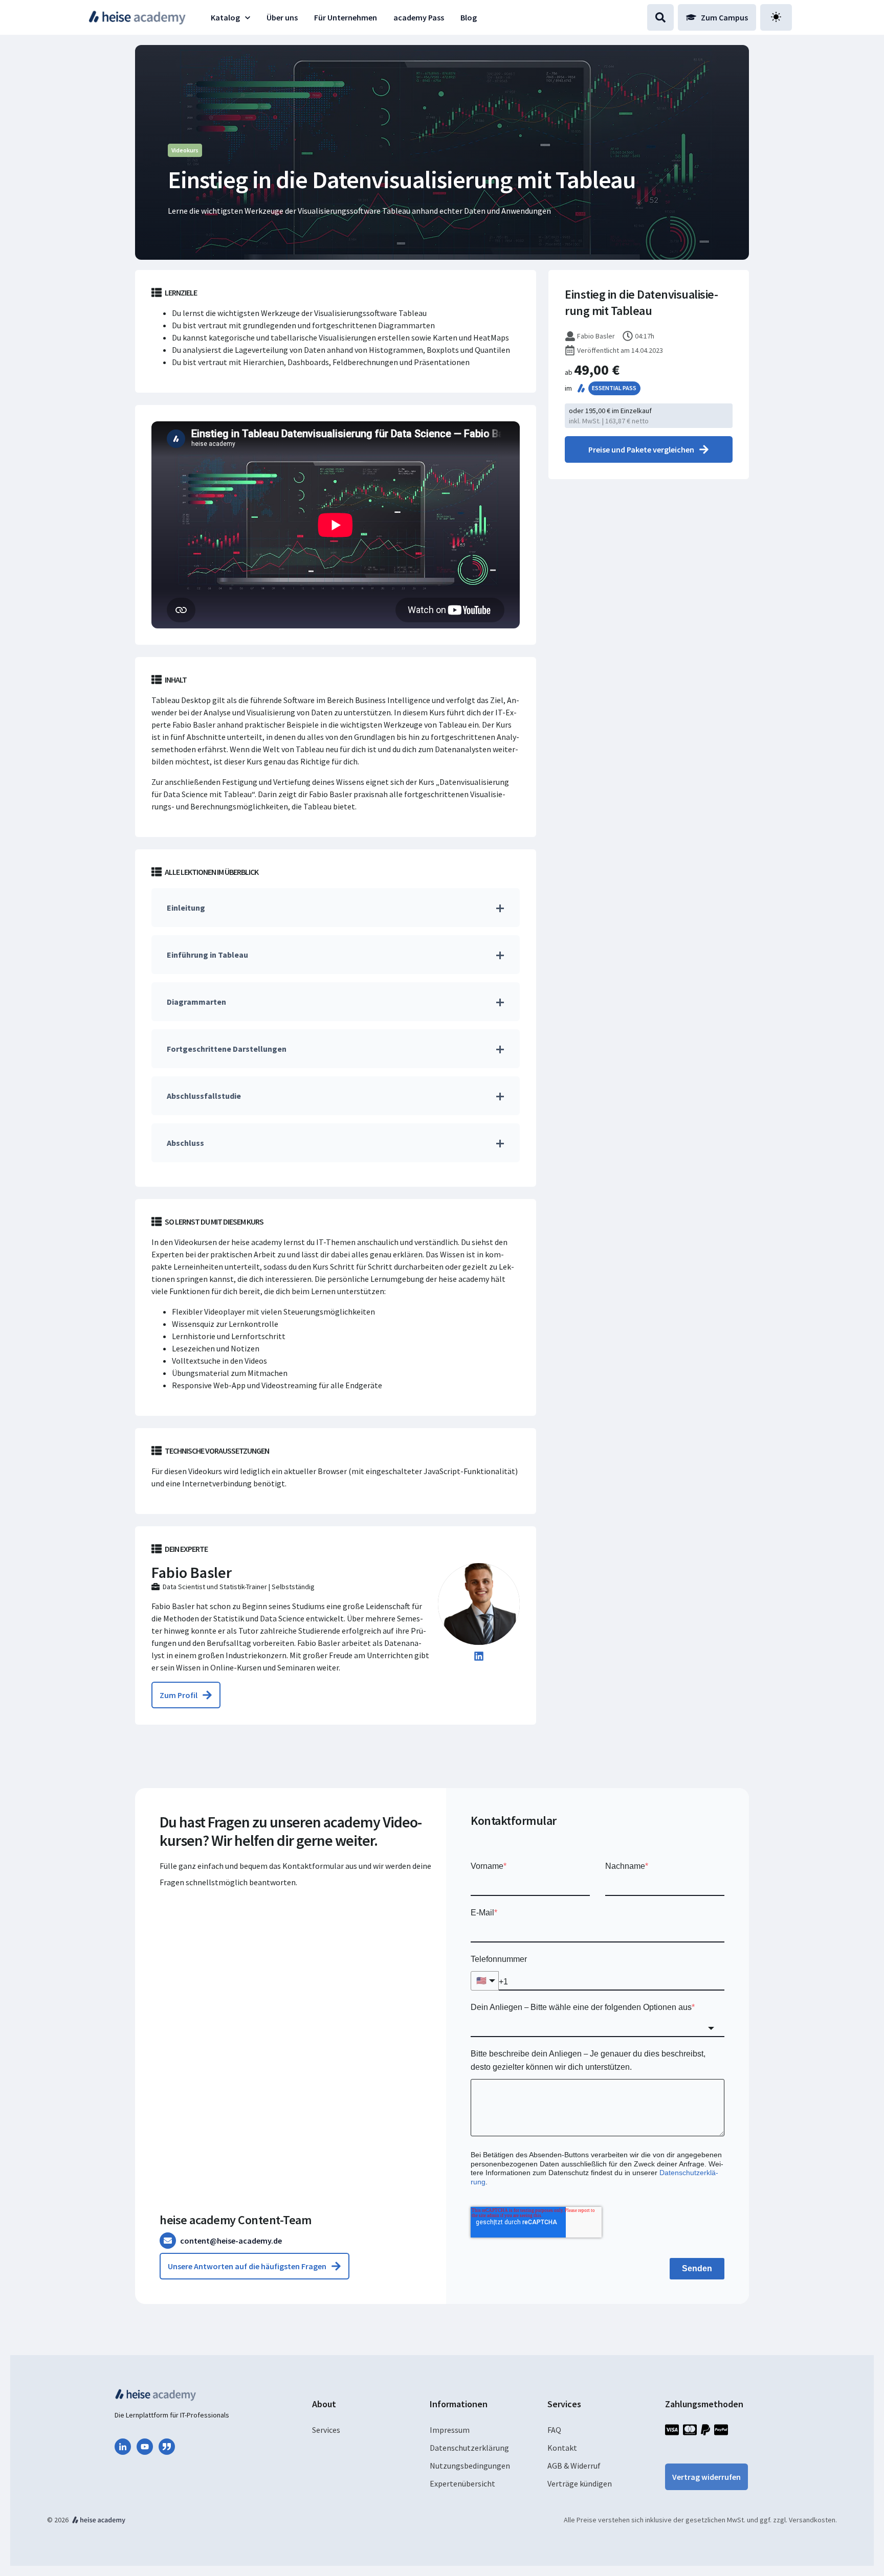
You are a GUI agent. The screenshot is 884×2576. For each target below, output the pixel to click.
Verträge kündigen (580, 2483)
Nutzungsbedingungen (470, 2466)
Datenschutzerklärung (469, 2448)
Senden (697, 2268)
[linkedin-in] (123, 2447)
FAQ (554, 2430)
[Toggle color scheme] (776, 17)
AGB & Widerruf (574, 2466)
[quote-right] (167, 2447)
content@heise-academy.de (231, 2241)
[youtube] (145, 2447)
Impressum (450, 2430)
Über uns (282, 17)
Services (326, 2430)
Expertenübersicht (462, 2483)
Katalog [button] (225, 17)
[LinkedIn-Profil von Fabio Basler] (479, 1658)
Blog (469, 17)
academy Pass (419, 17)
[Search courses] (660, 17)
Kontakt (562, 2448)
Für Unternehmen (346, 17)
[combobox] (598, 2028)
